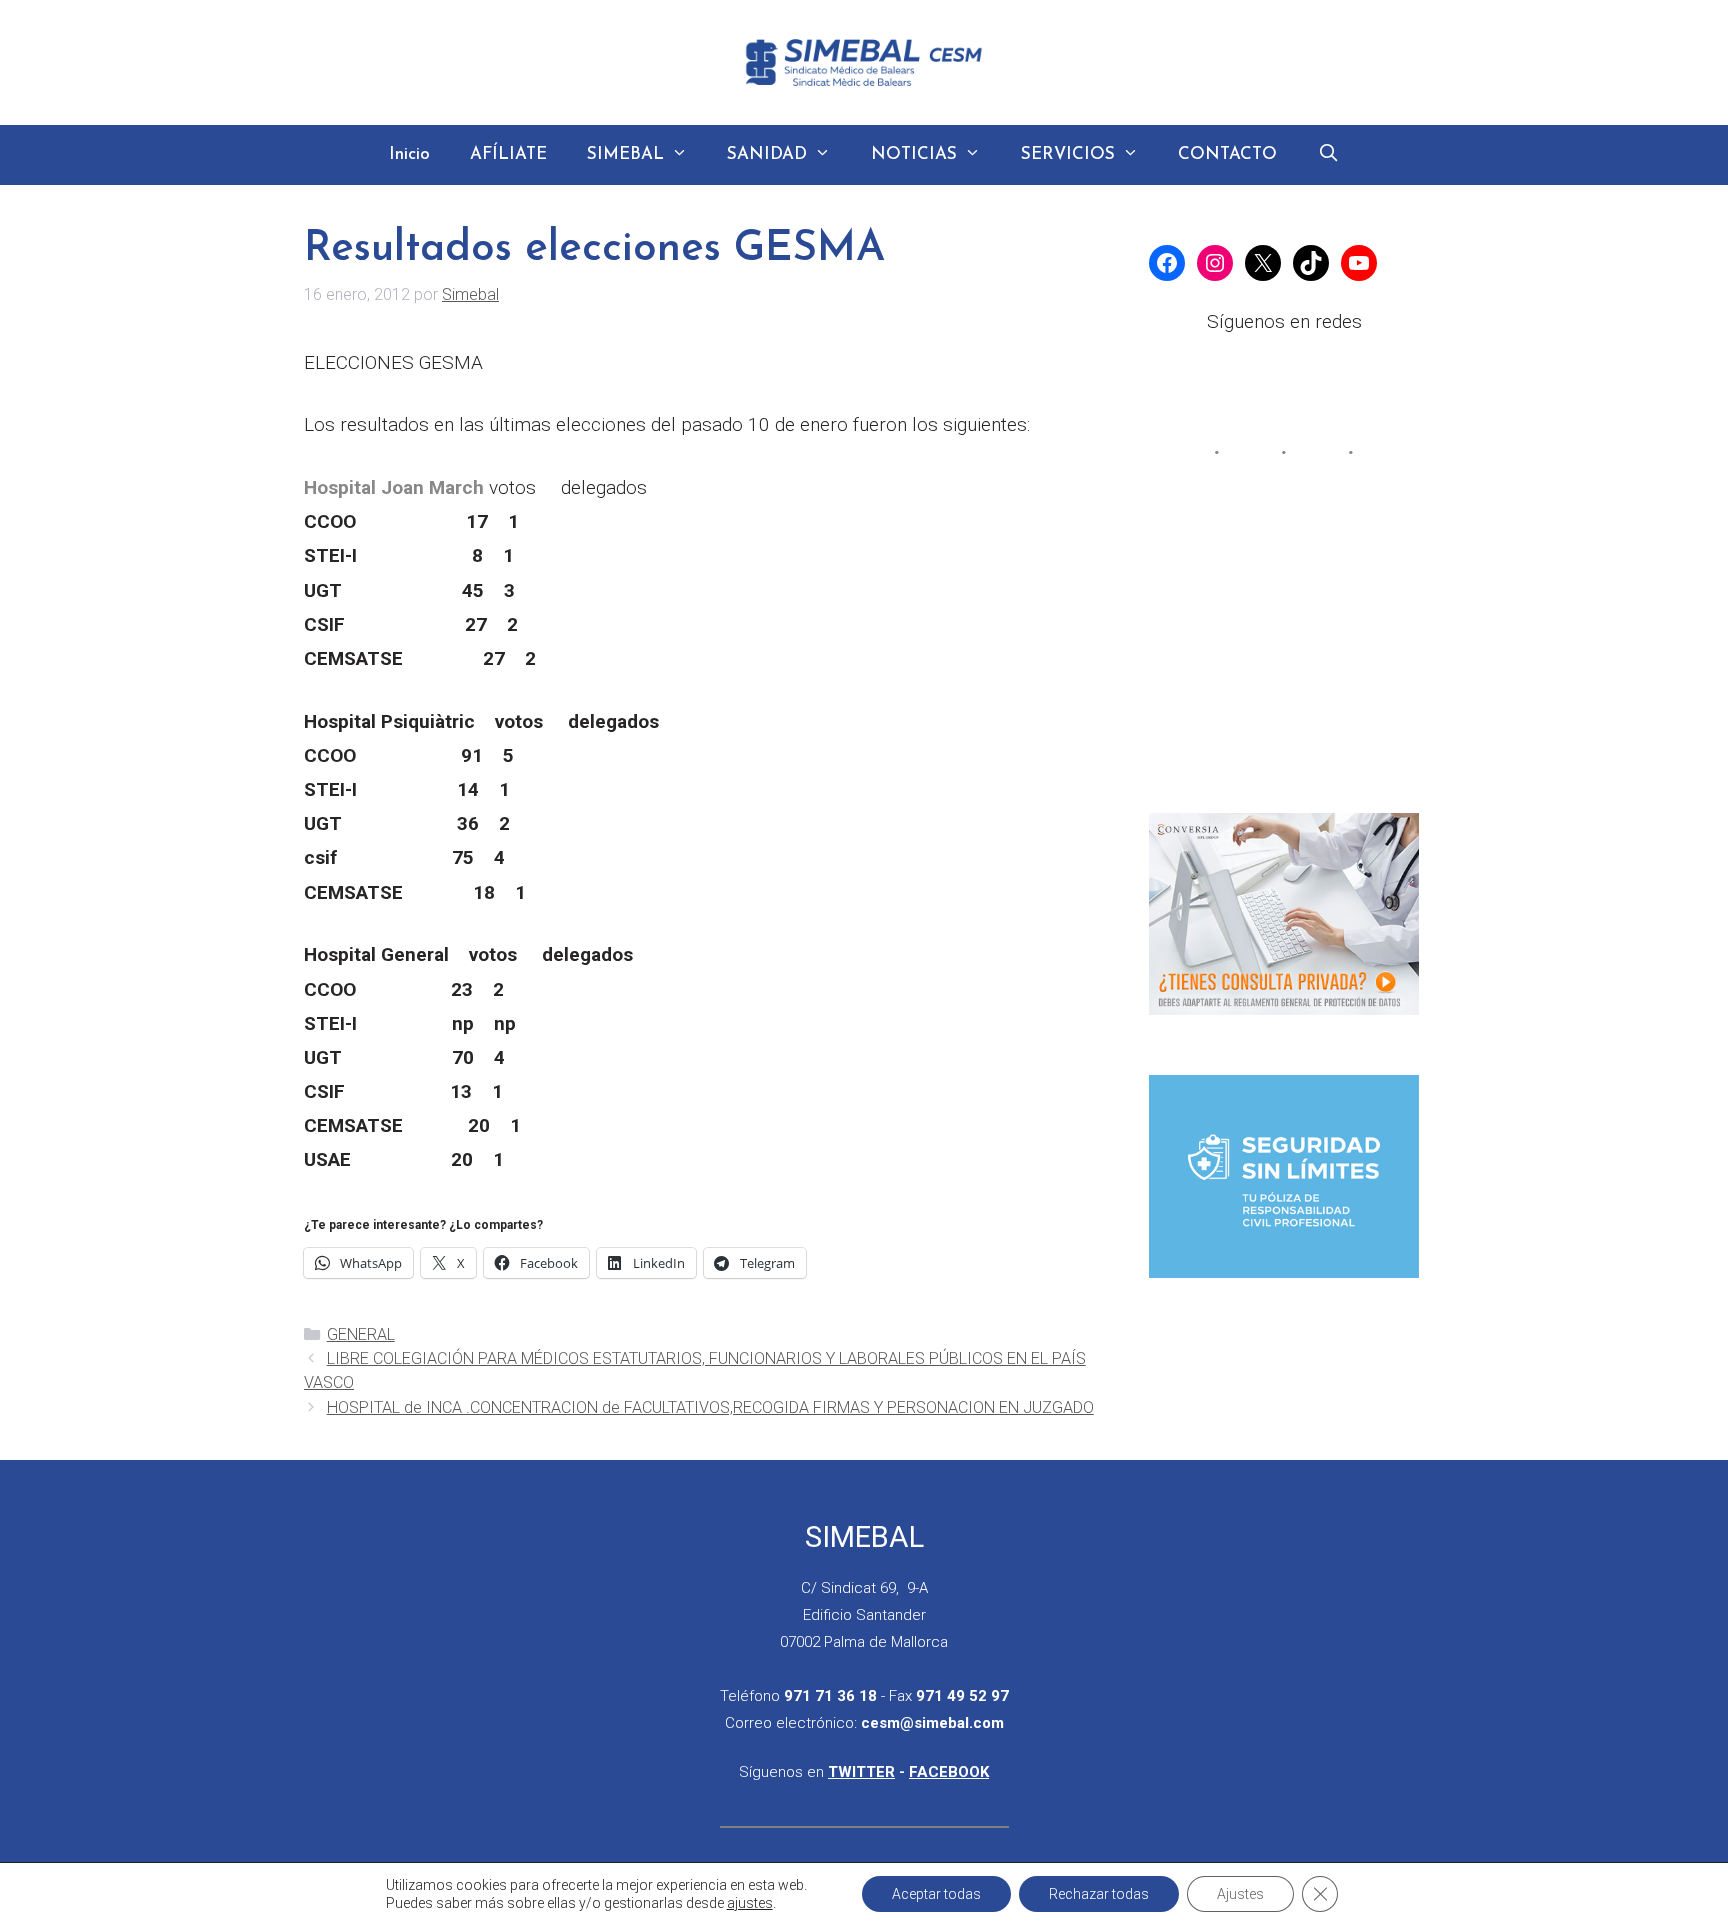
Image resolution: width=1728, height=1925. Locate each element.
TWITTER (861, 1772)
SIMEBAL (625, 154)
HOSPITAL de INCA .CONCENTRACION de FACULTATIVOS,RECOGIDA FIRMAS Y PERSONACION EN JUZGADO (710, 1407)
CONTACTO (1227, 154)
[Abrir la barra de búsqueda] (1328, 155)
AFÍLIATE (508, 154)
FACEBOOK (949, 1772)
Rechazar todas (1099, 1894)
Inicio (409, 154)
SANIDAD (767, 154)
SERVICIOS (1068, 154)
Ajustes (1240, 1894)
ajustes (750, 1903)
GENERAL (361, 1334)
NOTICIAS (914, 154)
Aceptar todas (936, 1894)
